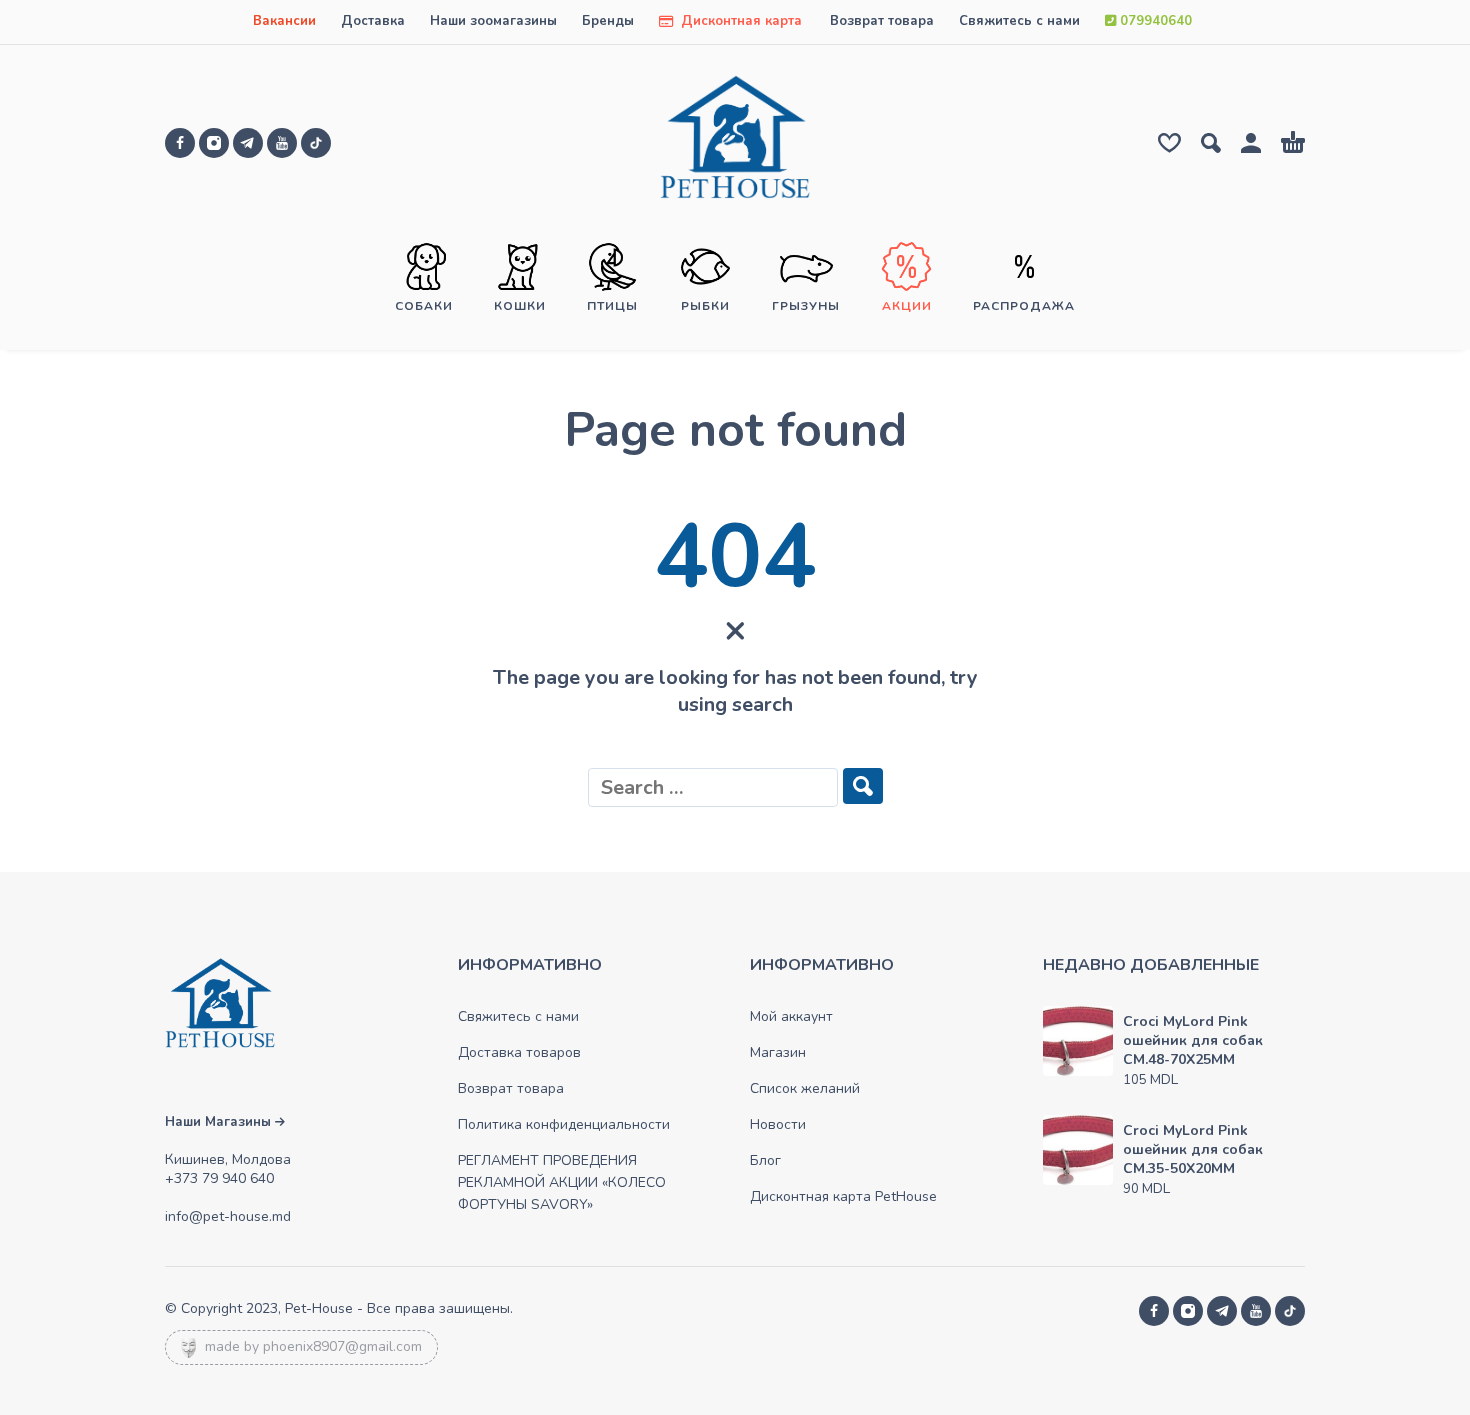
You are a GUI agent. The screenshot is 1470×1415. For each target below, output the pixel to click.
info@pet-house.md (228, 1216)
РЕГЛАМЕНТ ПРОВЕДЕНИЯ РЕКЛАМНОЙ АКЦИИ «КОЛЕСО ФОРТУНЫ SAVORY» (562, 1182)
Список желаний (805, 1088)
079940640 (1154, 21)
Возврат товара (882, 21)
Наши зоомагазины (493, 21)
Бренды (608, 21)
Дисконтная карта (739, 21)
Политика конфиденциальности (564, 1124)
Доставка (373, 21)
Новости (778, 1124)
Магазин (778, 1052)
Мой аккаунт (791, 1016)
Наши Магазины (220, 1122)
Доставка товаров (519, 1052)
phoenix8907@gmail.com (342, 1346)
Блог (765, 1160)
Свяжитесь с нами (1019, 21)
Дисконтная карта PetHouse (843, 1196)
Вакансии (284, 21)
